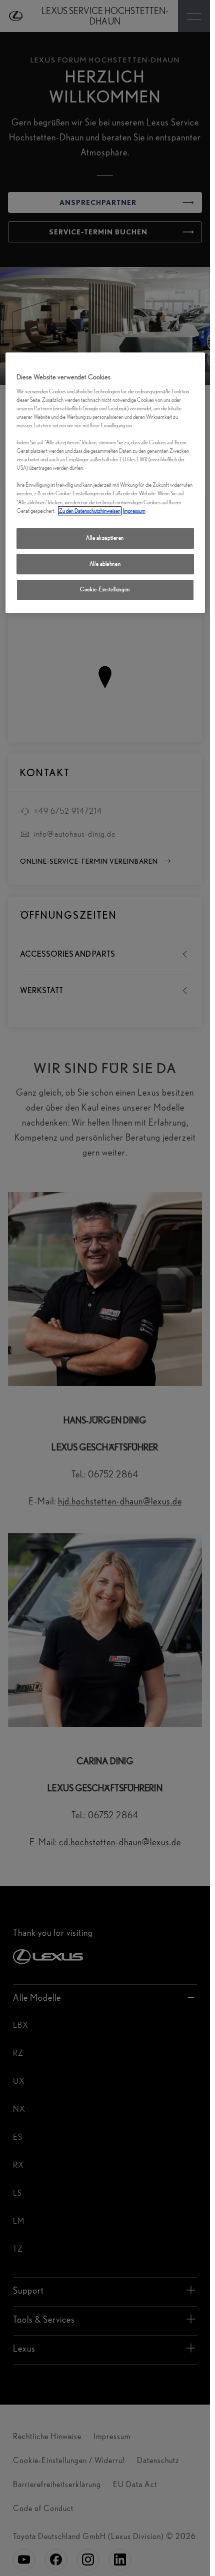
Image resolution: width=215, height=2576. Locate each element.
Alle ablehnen (105, 564)
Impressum (134, 511)
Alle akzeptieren (105, 538)
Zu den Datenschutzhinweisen (90, 511)
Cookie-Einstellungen (105, 590)
